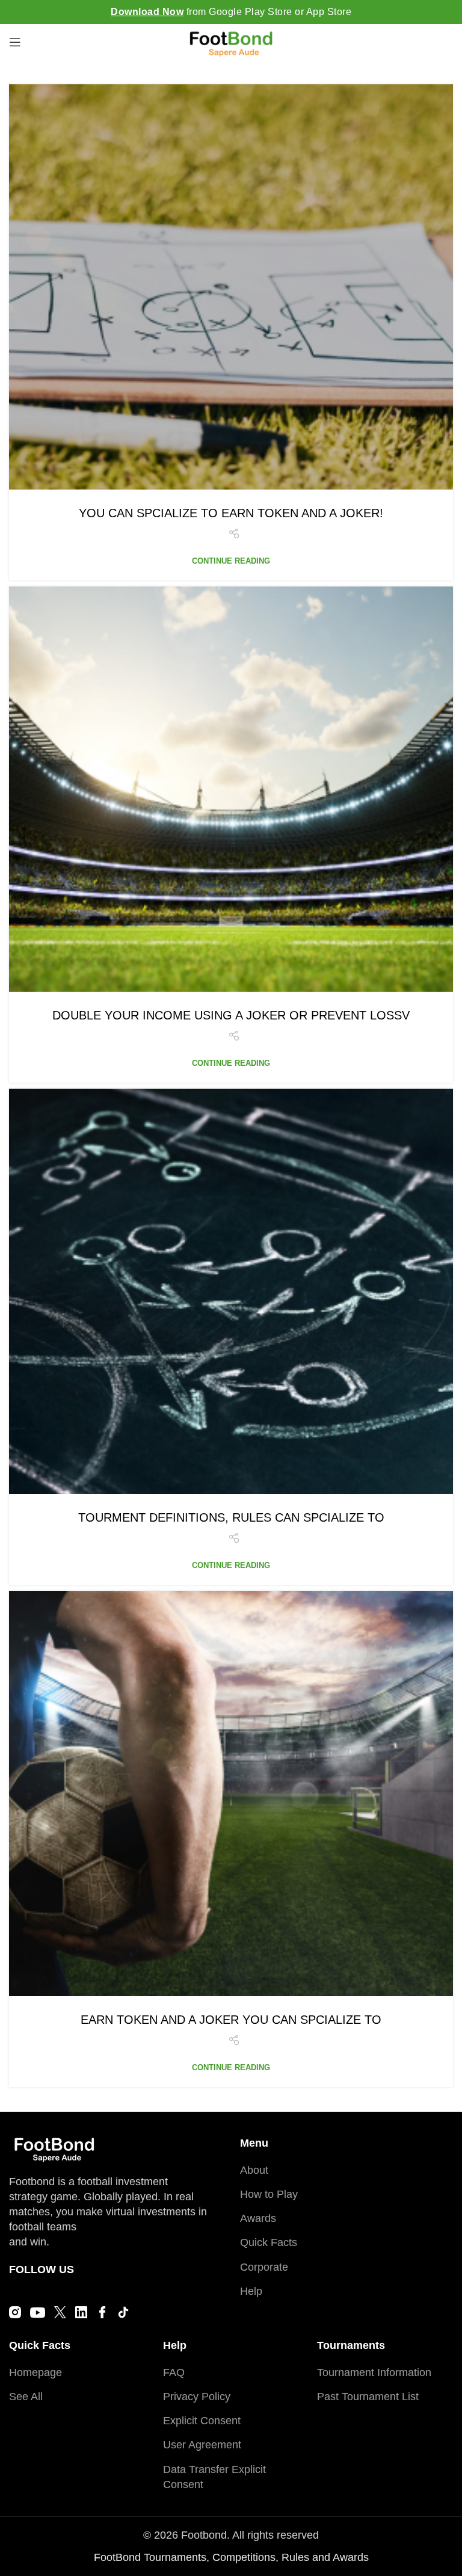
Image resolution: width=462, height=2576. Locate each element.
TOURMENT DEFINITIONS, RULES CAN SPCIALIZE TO (231, 1517)
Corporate (264, 2267)
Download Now (147, 12)
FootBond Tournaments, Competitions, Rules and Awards (231, 2557)
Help (251, 2291)
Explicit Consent (202, 2421)
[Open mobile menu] (15, 42)
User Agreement (202, 2445)
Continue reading (231, 561)
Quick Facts (269, 2242)
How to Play (269, 2194)
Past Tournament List (368, 2397)
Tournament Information (374, 2372)
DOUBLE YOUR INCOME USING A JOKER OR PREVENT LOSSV (231, 1015)
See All (26, 2397)
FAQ (174, 2372)
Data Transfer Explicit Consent (214, 2477)
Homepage (35, 2372)
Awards (258, 2218)
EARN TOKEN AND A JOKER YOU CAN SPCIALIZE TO (231, 2020)
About (254, 2170)
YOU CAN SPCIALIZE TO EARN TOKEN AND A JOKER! (231, 513)
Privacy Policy (197, 2397)
